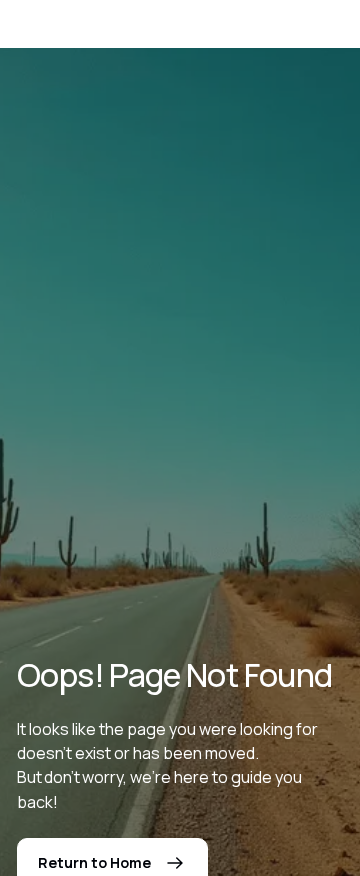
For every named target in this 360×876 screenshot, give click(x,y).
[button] (275, 28)
